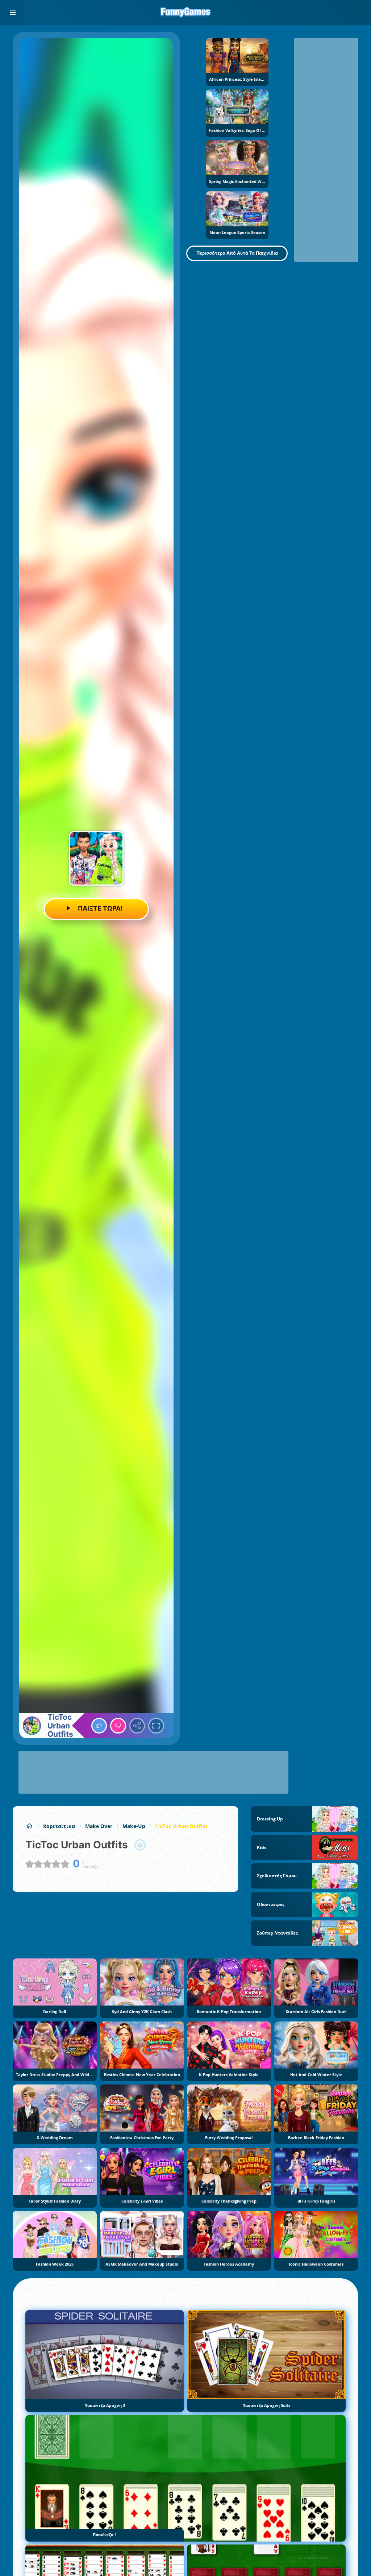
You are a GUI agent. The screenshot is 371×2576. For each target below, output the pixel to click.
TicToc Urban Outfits (181, 1826)
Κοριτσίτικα (59, 1826)
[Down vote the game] (118, 1726)
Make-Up (134, 1826)
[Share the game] (137, 1726)
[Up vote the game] (99, 1726)
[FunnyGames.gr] (29, 1826)
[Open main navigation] (13, 13)
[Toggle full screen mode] (156, 1726)
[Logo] (185, 13)
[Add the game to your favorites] (140, 1845)
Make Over (99, 1826)
